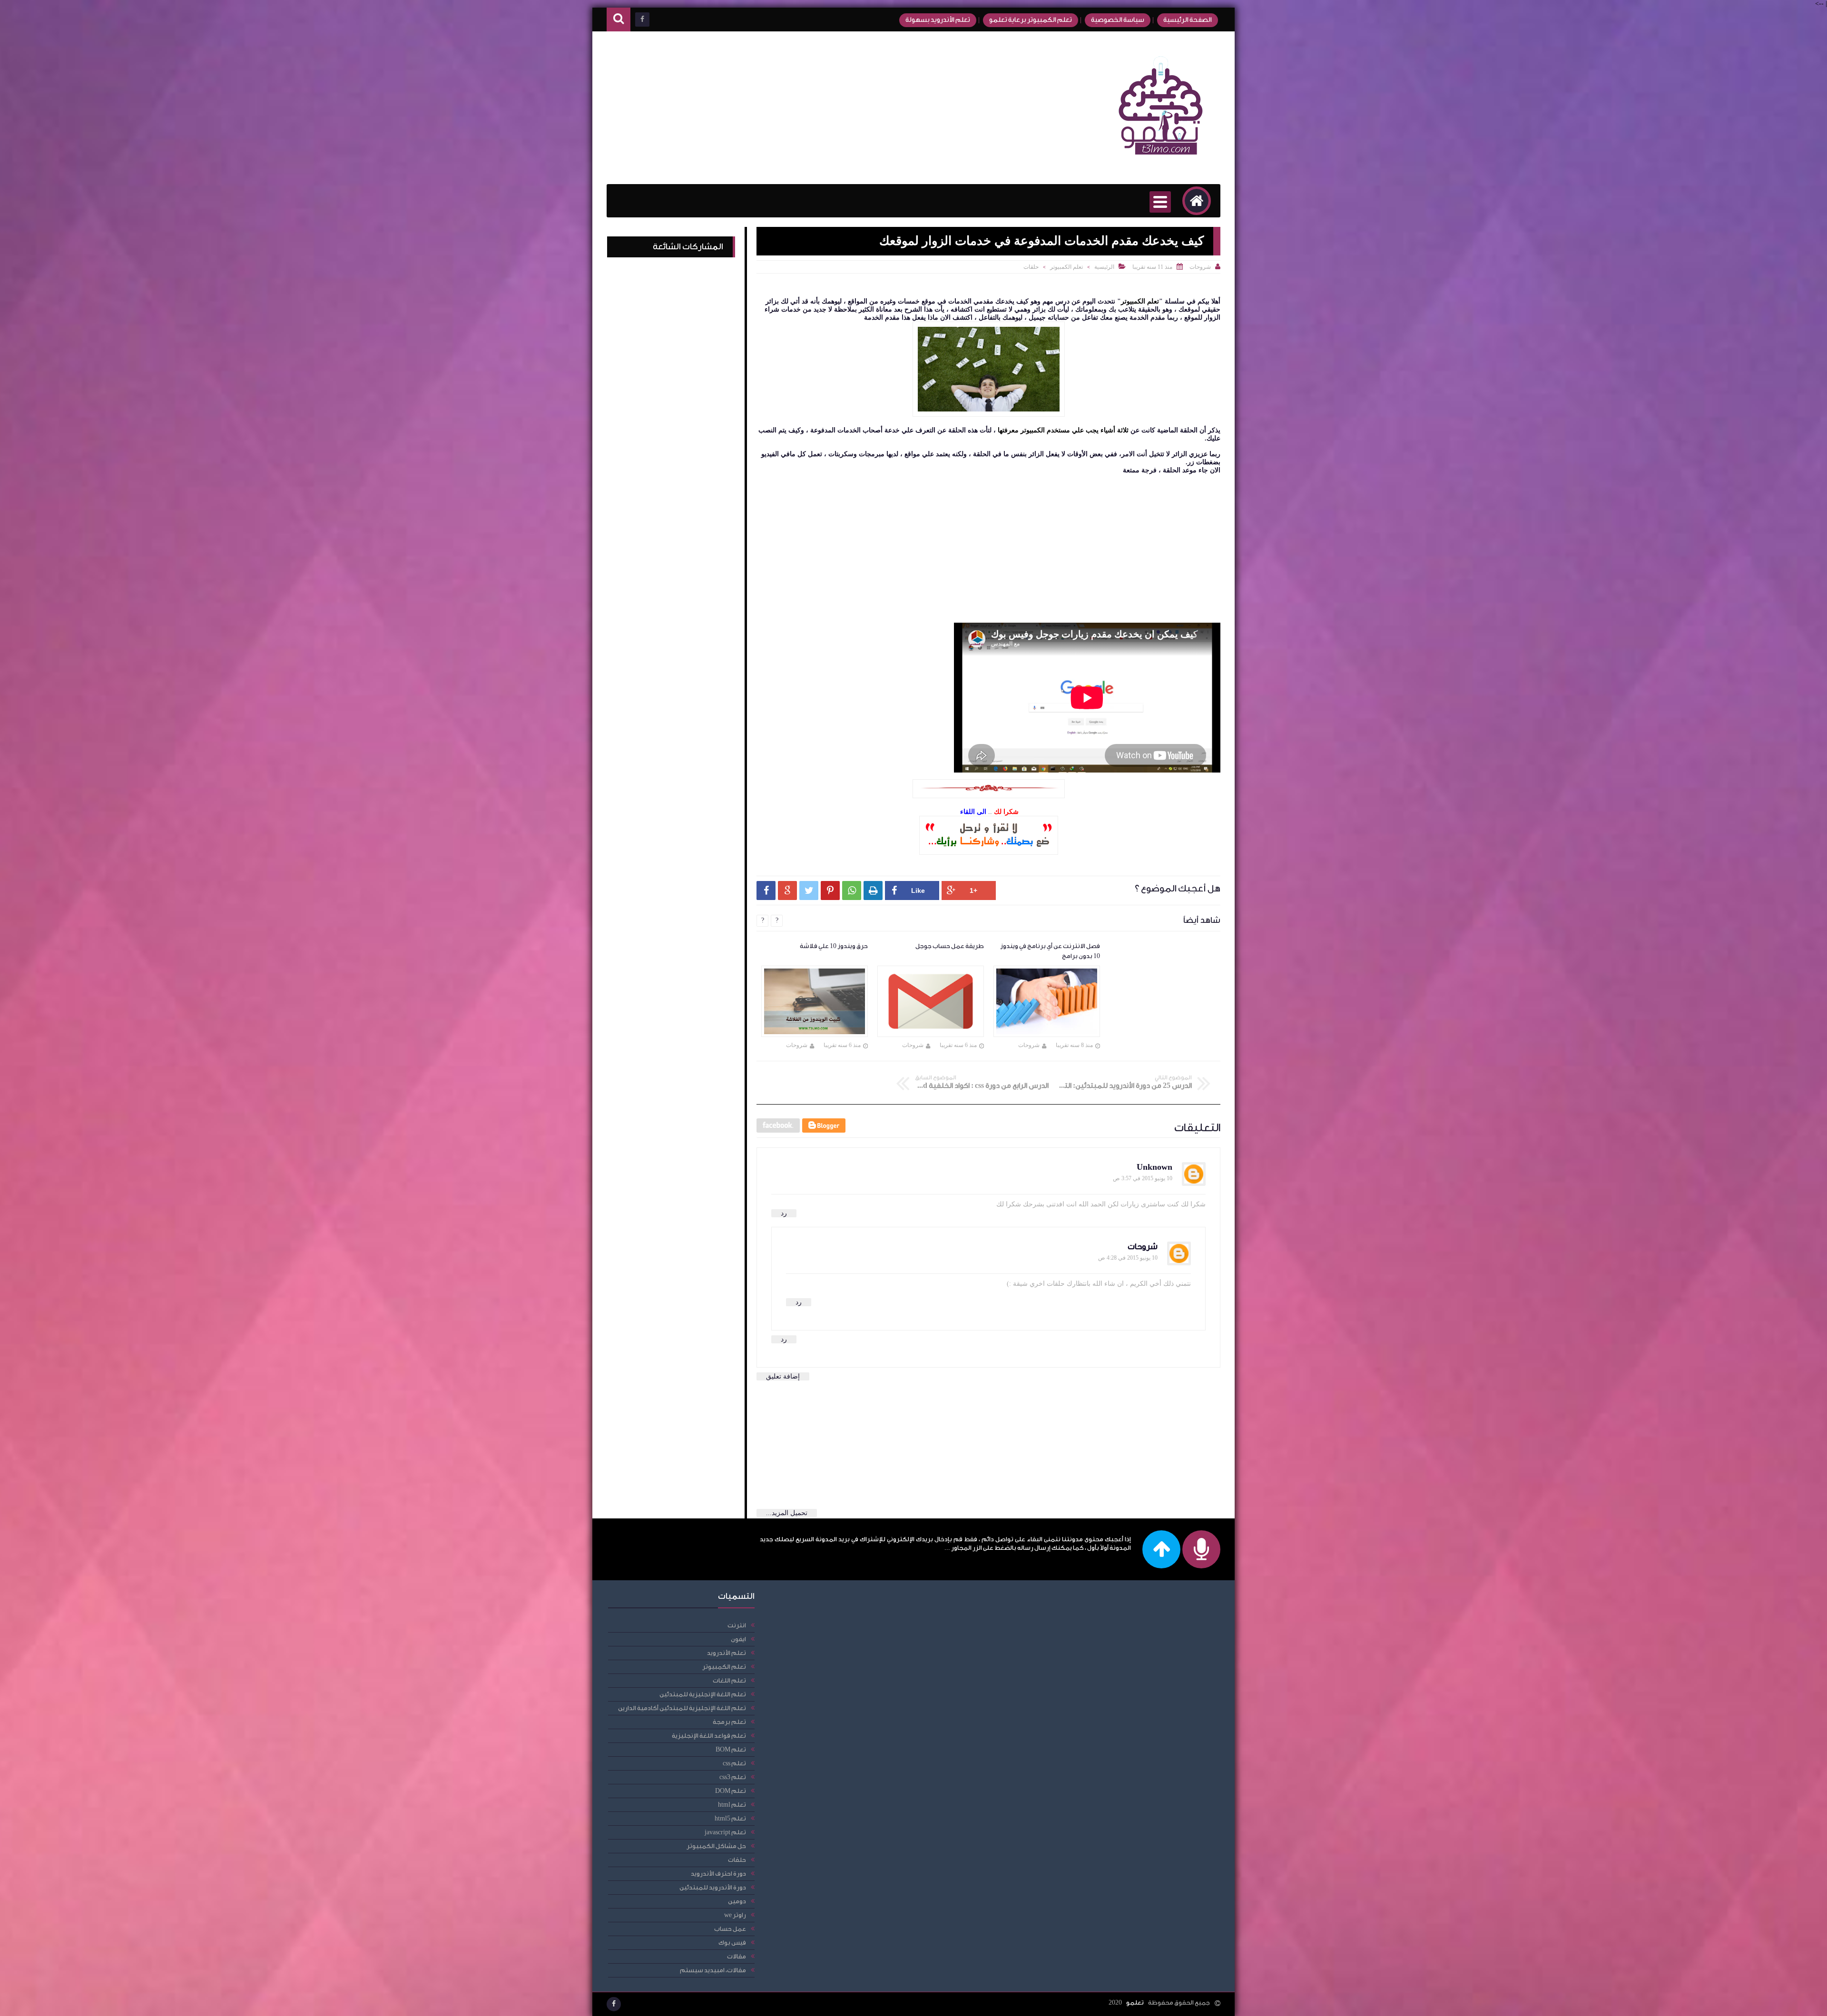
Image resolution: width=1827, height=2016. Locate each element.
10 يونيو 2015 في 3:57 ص (1143, 1178)
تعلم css (734, 1763)
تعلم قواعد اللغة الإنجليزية (709, 1736)
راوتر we (735, 1915)
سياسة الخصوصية (1118, 20)
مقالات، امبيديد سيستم (713, 1970)
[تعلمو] (1161, 161)
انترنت (737, 1625)
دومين (737, 1901)
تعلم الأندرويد (727, 1653)
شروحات (1143, 1247)
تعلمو (1135, 2002)
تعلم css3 (733, 1777)
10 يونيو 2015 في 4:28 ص (1128, 1258)
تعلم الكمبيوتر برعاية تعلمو (1031, 20)
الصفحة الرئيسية (1188, 20)
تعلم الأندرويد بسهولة (938, 20)
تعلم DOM (731, 1791)
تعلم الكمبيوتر (1066, 267)
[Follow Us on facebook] (614, 2004)
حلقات (1031, 267)
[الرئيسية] (1197, 201)
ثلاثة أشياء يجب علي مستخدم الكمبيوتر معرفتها (1063, 430)
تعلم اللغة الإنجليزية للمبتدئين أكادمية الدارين (682, 1708)
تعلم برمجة (729, 1722)
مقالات (737, 1956)
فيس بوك (732, 1943)
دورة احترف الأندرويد (718, 1874)
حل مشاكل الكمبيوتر (716, 1846)
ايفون (738, 1639)
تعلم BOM (731, 1749)
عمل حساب (730, 1929)
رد (784, 1213)
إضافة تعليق (783, 1376)
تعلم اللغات (729, 1680)
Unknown (1154, 1167)
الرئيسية (1104, 267)
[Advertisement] (780, 108)
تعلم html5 (730, 1818)
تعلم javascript (725, 1832)
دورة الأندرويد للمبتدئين (713, 1887)
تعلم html (732, 1805)
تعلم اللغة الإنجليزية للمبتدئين (703, 1694)
